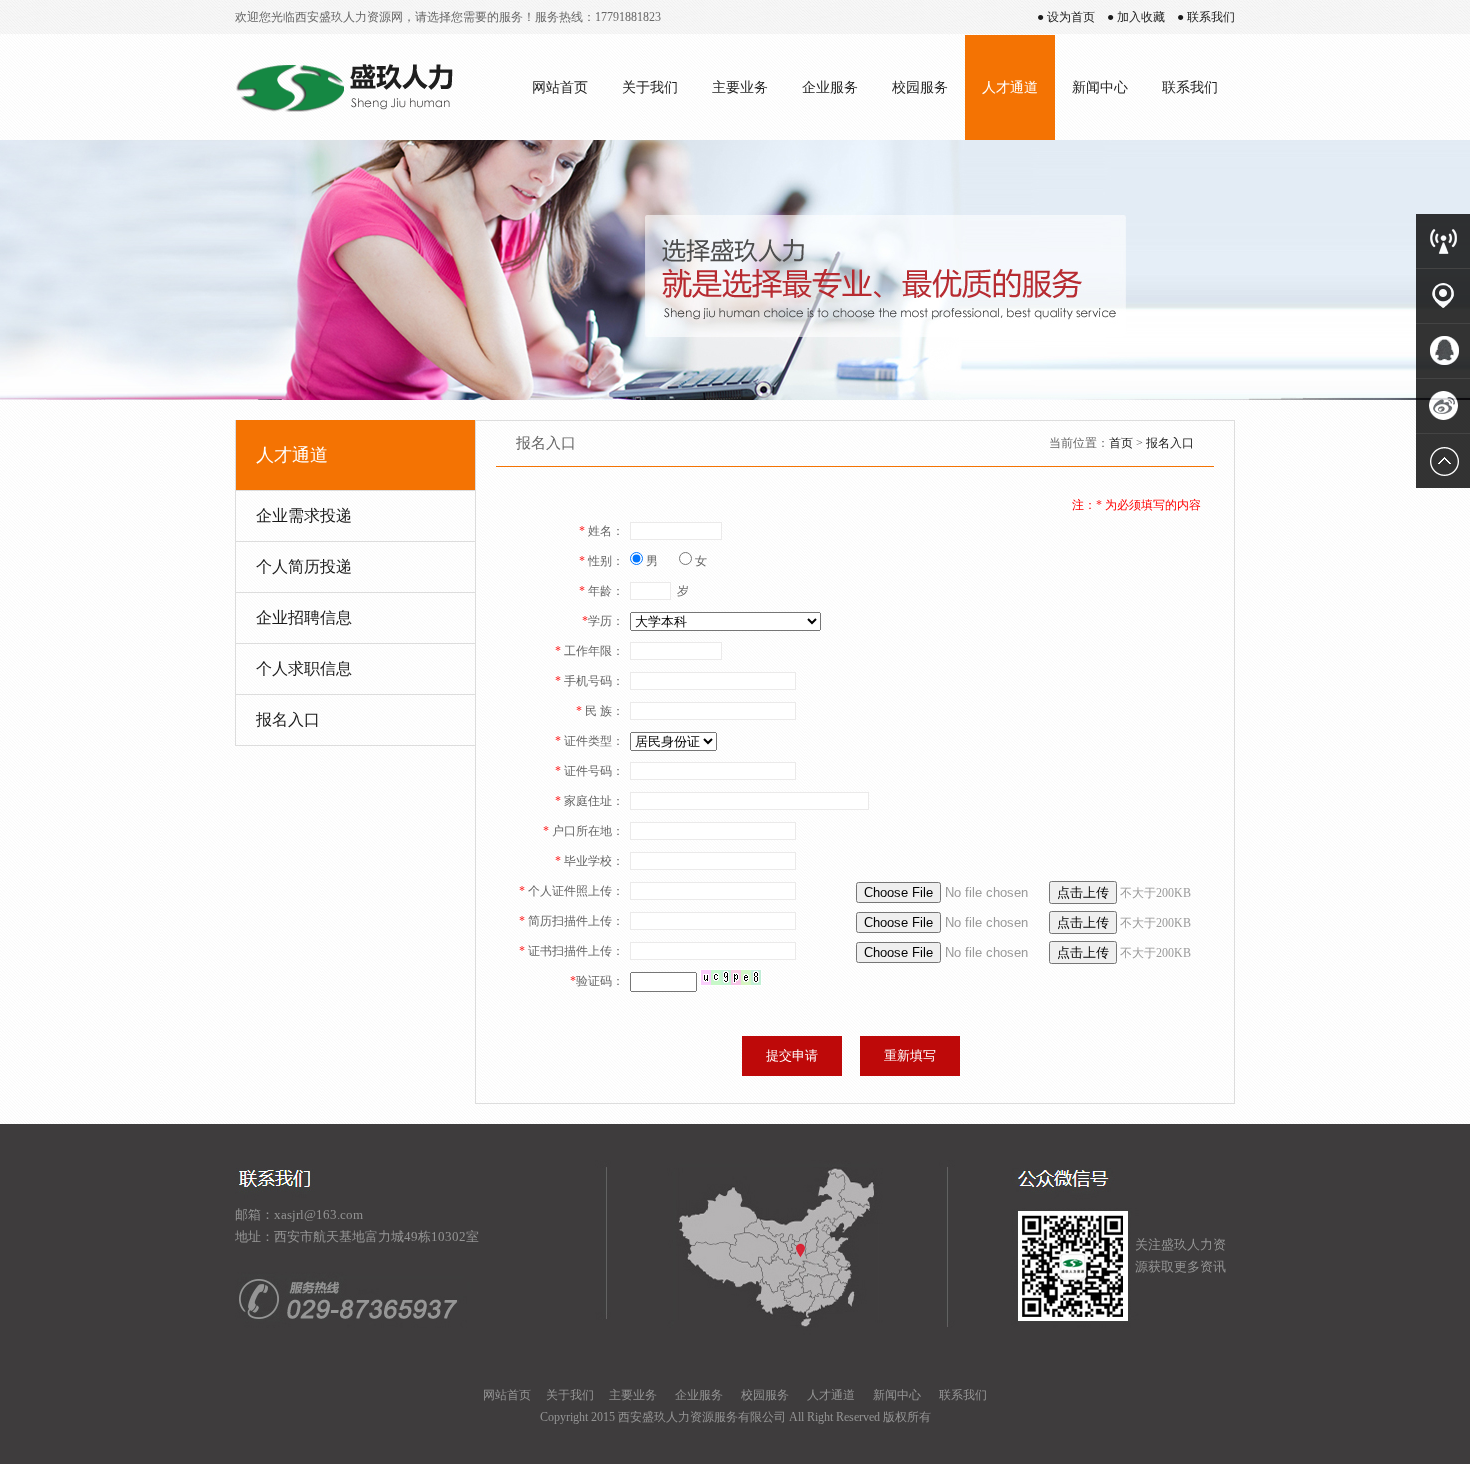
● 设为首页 (1066, 17)
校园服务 (920, 87)
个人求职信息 (304, 668)
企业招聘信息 (304, 617)
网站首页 (560, 87)
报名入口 (288, 719)
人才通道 (1010, 87)
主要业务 (740, 87)
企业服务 (830, 87)
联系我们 (1190, 87)
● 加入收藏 (1136, 17)
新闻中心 (1100, 87)
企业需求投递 (304, 515)
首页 (1121, 443)
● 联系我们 (1206, 17)
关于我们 (650, 87)
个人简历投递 (304, 566)
